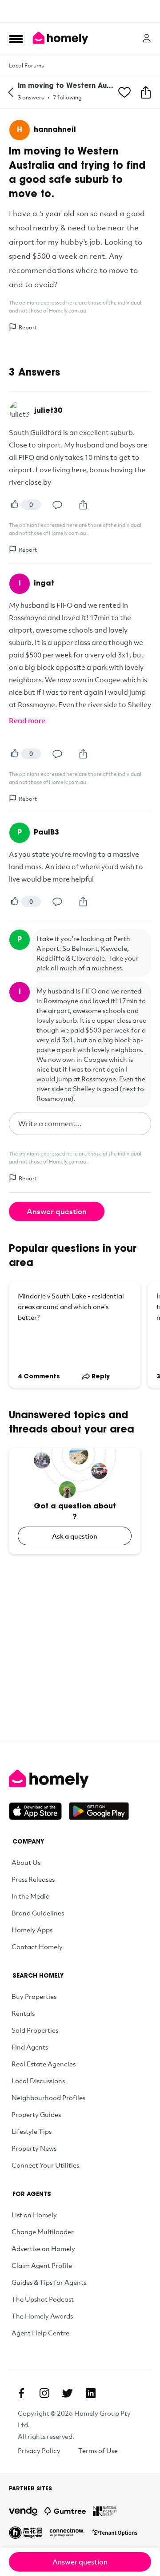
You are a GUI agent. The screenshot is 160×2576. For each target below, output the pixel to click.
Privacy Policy (39, 2450)
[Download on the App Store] (39, 1811)
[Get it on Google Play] (99, 1811)
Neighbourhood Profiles (48, 2097)
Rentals (23, 2013)
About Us (26, 1862)
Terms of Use (98, 2450)
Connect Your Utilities (45, 2165)
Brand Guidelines (38, 1913)
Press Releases (33, 1879)
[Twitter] (68, 2393)
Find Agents (30, 2047)
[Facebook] (21, 2393)
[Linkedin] (91, 2393)
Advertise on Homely (43, 2248)
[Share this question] (146, 92)
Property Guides (36, 2114)
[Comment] (57, 505)
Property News (34, 2148)
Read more (27, 720)
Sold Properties (35, 2030)
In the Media (31, 1896)
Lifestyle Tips (32, 2131)
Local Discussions (38, 2081)
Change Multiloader (43, 2232)
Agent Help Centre (40, 2333)
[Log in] (147, 38)
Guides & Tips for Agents (49, 2282)
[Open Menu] (16, 39)
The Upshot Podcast (43, 2299)
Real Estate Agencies (44, 2064)
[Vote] (14, 505)
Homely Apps (32, 1930)
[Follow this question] (124, 92)
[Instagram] (44, 2393)
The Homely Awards (42, 2316)
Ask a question (75, 1536)
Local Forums (26, 65)
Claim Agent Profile (42, 2265)
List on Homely (34, 2215)
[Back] (11, 92)
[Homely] (80, 1779)
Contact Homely (37, 1947)
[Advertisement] (80, 11)
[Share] (83, 505)
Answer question (57, 1211)
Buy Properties (34, 1996)
